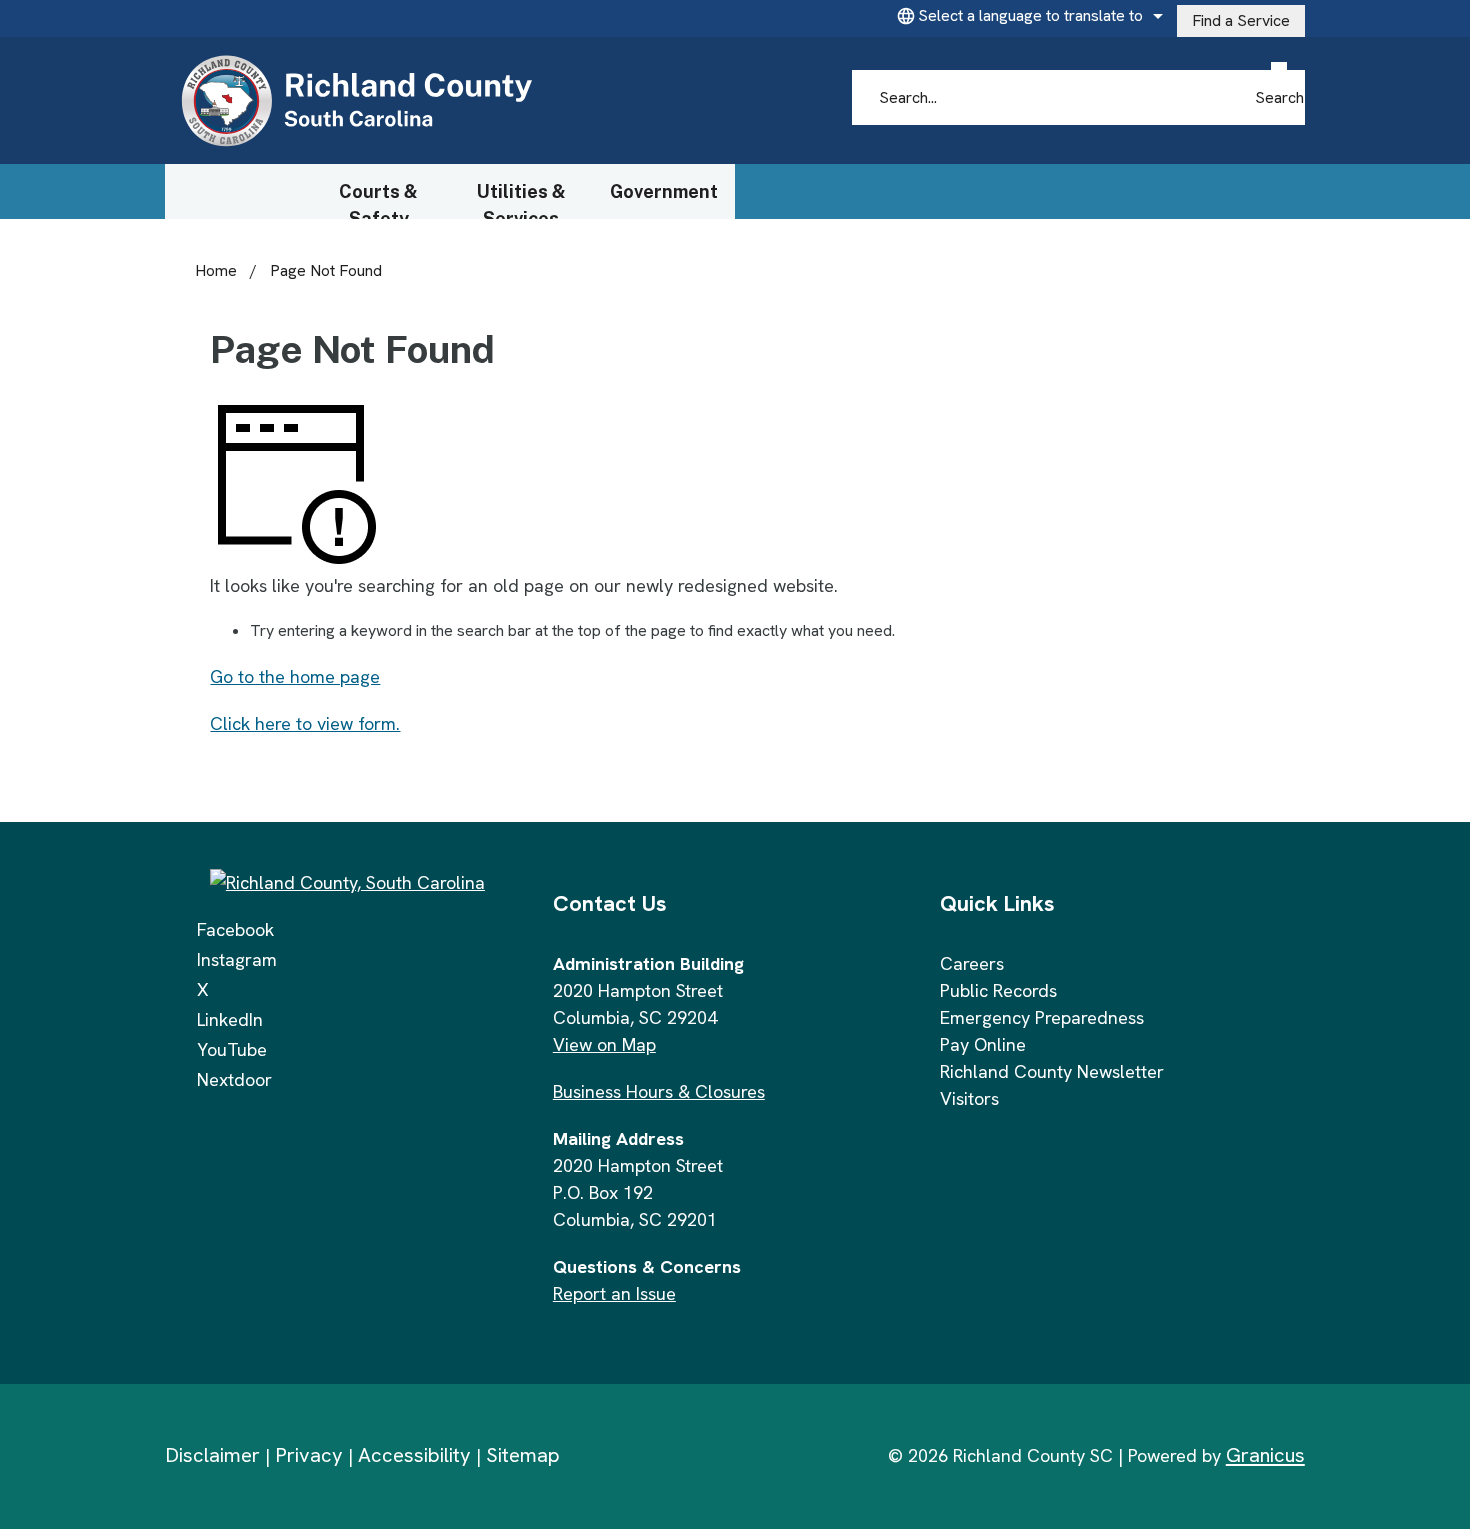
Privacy (309, 1455)
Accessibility (414, 1455)
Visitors (969, 1098)
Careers (972, 963)
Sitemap (523, 1455)
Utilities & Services (521, 200)
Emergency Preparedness (1042, 1017)
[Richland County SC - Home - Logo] (356, 101)
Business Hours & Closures (659, 1091)
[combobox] (1027, 16)
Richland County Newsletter (1052, 1071)
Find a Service (1241, 20)
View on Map (604, 1044)
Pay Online (983, 1044)
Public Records (998, 990)
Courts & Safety (378, 200)
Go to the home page (295, 676)
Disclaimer (212, 1455)
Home (216, 270)
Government (664, 191)
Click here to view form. (305, 723)
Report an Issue (614, 1293)
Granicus (1265, 1455)
